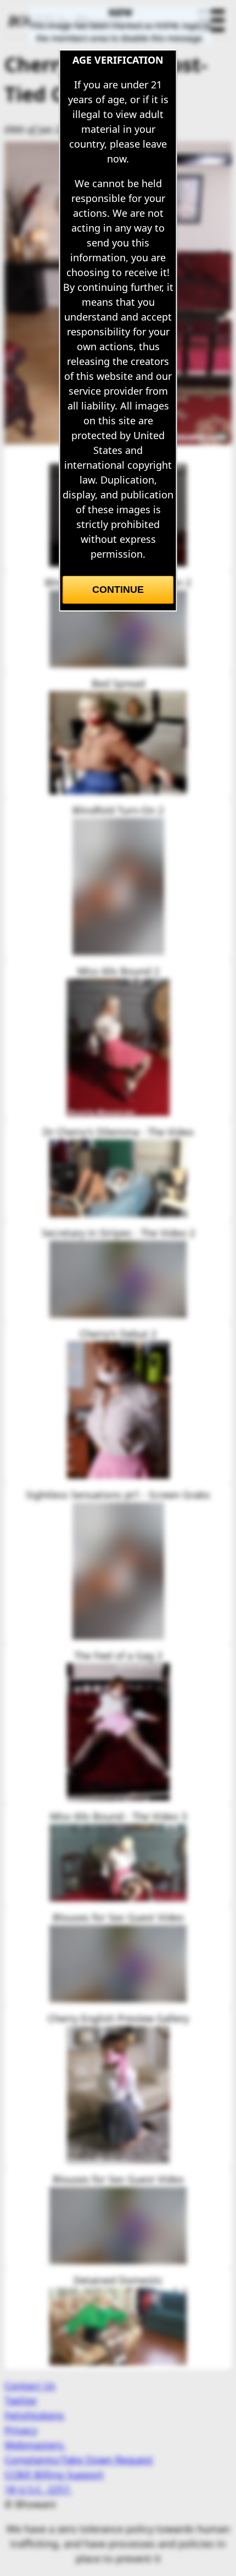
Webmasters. (35, 2445)
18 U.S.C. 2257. (38, 2489)
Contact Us (30, 2386)
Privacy (21, 2430)
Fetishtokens (34, 2415)
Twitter (21, 2400)
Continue (118, 590)
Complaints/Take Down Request (79, 2460)
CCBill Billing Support (54, 2474)
